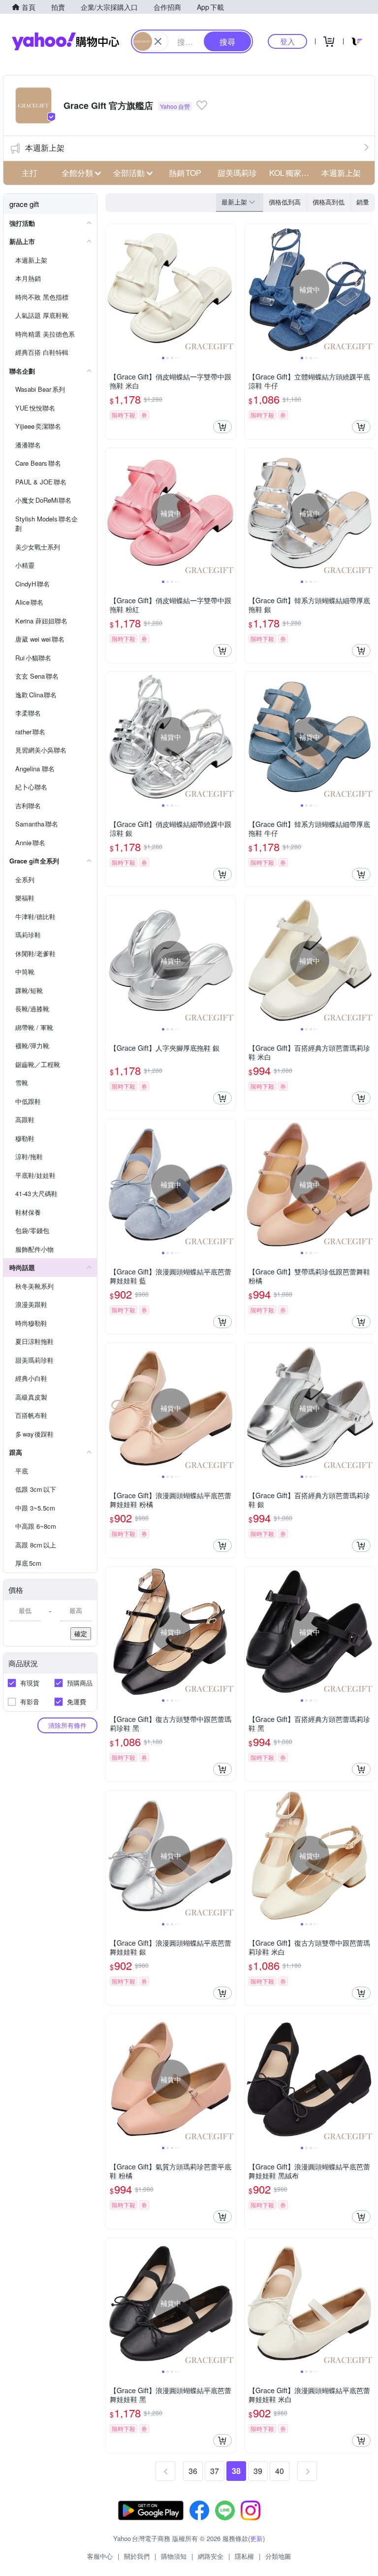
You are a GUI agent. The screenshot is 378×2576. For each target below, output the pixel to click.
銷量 (363, 202)
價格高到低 (329, 202)
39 (258, 2471)
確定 (81, 1633)
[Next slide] (229, 289)
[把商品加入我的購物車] (222, 427)
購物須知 (174, 2556)
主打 (30, 173)
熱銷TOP (185, 173)
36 (193, 2471)
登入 (287, 41)
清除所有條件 (67, 1725)
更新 (256, 2538)
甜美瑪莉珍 (237, 173)
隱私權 (244, 2556)
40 (280, 2471)
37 (215, 2471)
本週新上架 (45, 148)
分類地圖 (278, 2556)
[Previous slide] (112, 289)
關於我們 (137, 2556)
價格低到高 (285, 202)
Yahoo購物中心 (65, 41)
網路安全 (211, 2556)
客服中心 (100, 2556)
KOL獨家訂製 (292, 173)
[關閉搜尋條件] (158, 41)
